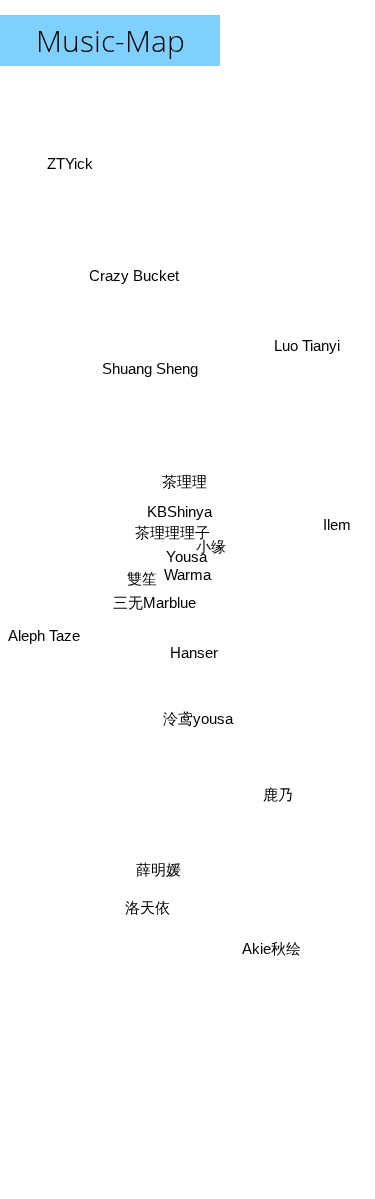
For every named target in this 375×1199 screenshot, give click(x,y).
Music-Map (110, 40)
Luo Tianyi (309, 352)
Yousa (183, 558)
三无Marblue (152, 609)
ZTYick (75, 154)
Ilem (337, 500)
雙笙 (141, 567)
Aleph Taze (44, 627)
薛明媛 (159, 861)
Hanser (193, 656)
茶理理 (181, 483)
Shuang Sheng (154, 359)
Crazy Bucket (141, 263)
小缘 (211, 566)
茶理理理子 (165, 542)
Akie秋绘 (274, 946)
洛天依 (160, 940)
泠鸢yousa (196, 720)
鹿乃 (277, 801)
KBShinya (179, 513)
